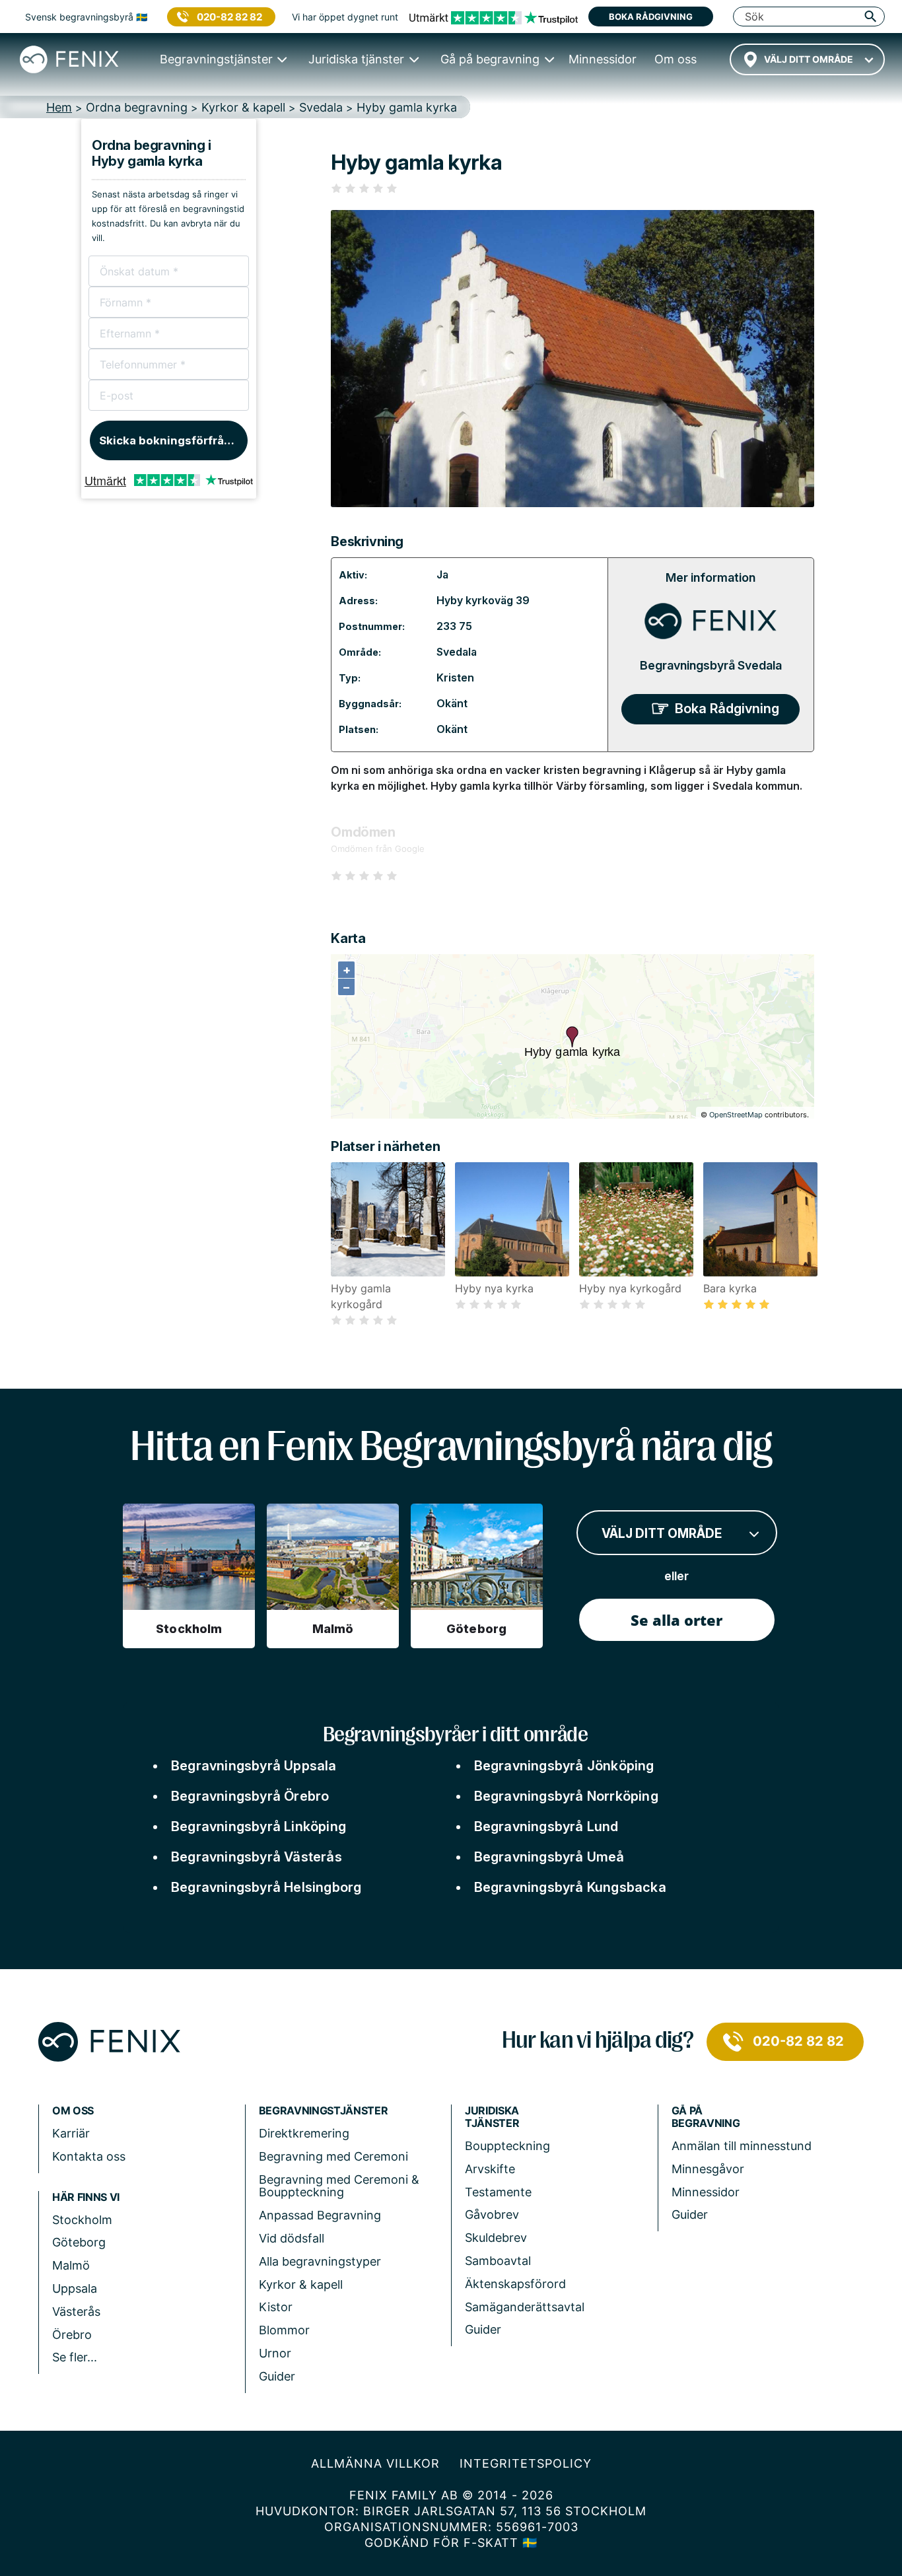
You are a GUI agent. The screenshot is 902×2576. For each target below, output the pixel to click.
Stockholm (82, 2220)
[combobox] (807, 59)
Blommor (284, 2330)
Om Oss (73, 2111)
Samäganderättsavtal (525, 2307)
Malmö (71, 2265)
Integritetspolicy (526, 2463)
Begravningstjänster (324, 2111)
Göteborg (79, 2242)
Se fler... (75, 2357)
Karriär (71, 2133)
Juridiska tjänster (492, 2117)
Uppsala (75, 2288)
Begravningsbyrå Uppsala (254, 1766)
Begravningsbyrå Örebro (250, 1796)
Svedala (457, 652)
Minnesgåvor (708, 2169)
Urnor (275, 2353)
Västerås (76, 2312)
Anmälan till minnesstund (742, 2146)
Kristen (455, 678)
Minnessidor (706, 2192)
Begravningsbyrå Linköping (259, 1827)
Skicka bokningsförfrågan (172, 440)
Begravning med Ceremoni (333, 2156)
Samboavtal (498, 2261)
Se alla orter (676, 1620)
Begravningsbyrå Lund (546, 1827)
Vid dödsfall (292, 2238)
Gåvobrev (492, 2214)
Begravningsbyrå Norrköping (566, 1796)
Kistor (276, 2307)
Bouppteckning (507, 2146)
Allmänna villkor (375, 2463)
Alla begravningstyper (320, 2261)
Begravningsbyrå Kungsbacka (570, 1887)
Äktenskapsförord (515, 2284)
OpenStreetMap (736, 1115)
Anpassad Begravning (320, 2215)
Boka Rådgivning (727, 709)
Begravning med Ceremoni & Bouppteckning (339, 2186)
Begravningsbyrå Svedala (711, 665)
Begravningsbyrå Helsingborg (266, 1887)
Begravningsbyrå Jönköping (564, 1766)
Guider (277, 2376)
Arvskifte (490, 2169)
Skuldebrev (496, 2238)
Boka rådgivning (651, 17)
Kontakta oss (89, 2156)
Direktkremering (304, 2133)
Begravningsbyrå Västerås (257, 1857)
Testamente (498, 2192)
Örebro (72, 2335)
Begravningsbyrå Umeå (549, 1857)
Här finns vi (86, 2197)
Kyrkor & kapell (301, 2284)
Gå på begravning (706, 2117)
